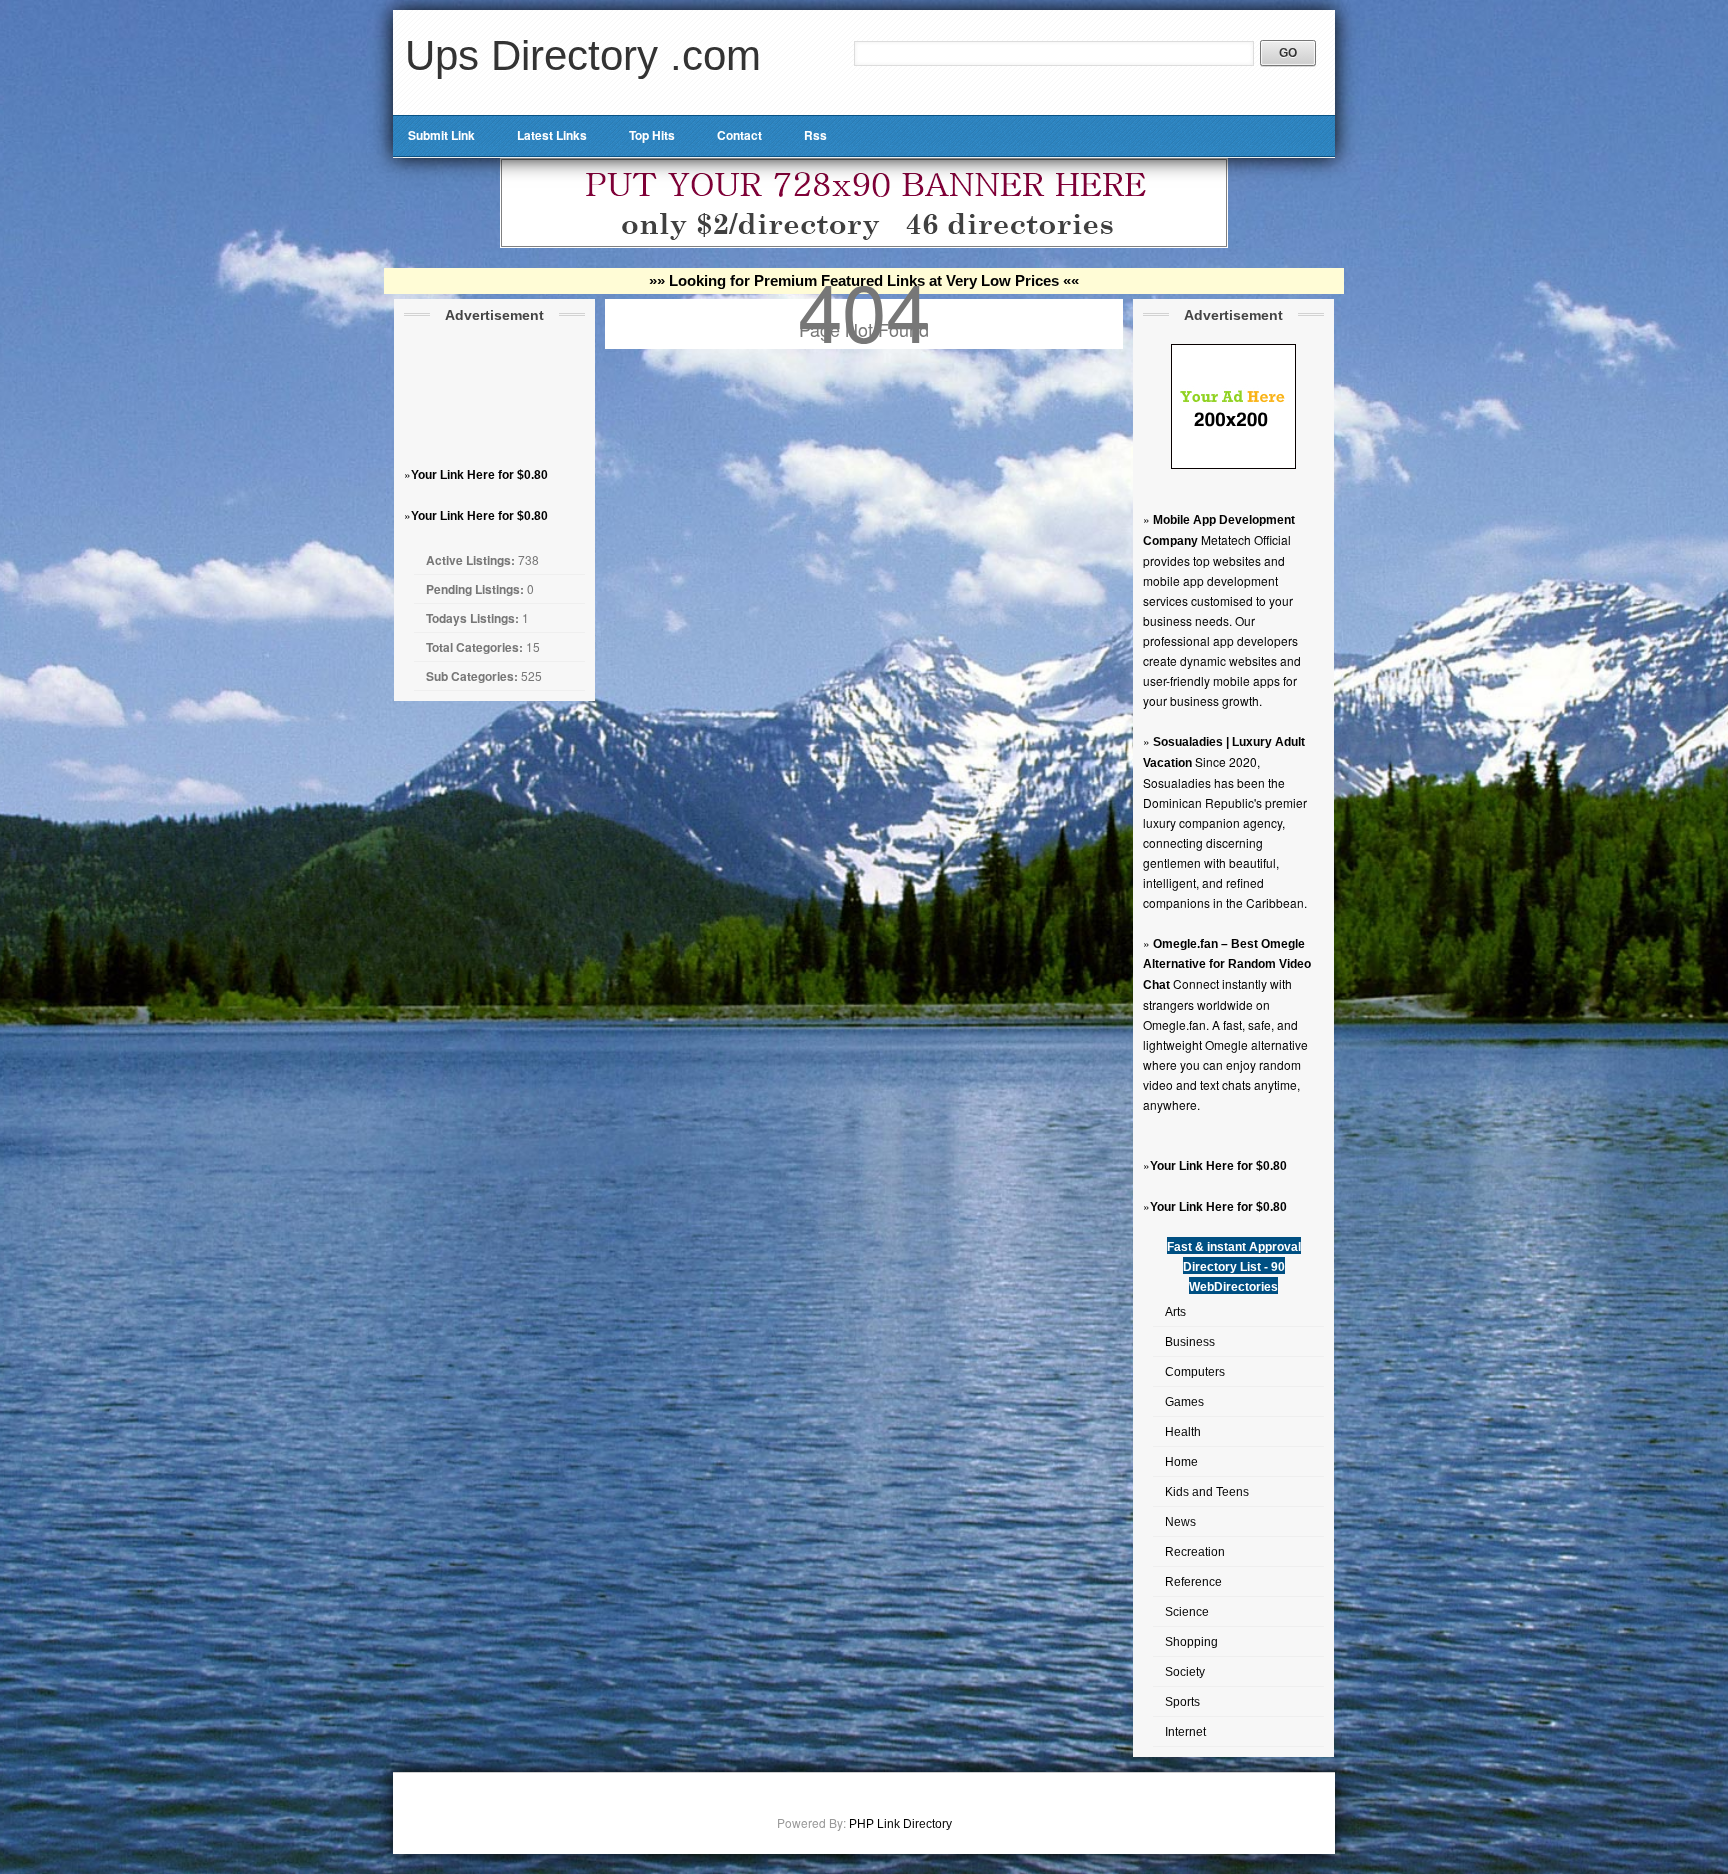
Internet (1185, 1732)
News (1180, 1522)
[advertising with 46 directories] (1233, 465)
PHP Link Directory (900, 1824)
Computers (1195, 1372)
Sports (1182, 1702)
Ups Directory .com (583, 55)
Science (1187, 1612)
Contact (739, 135)
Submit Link (441, 135)
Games (1184, 1402)
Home (1181, 1462)
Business (1190, 1342)
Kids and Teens (1207, 1492)
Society (1185, 1672)
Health (1183, 1432)
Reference (1193, 1582)
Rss (815, 135)
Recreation (1195, 1552)
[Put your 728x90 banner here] (864, 244)
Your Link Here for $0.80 (479, 475)
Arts (1175, 1312)
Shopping (1191, 1642)
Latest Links (552, 135)
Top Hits (652, 135)
